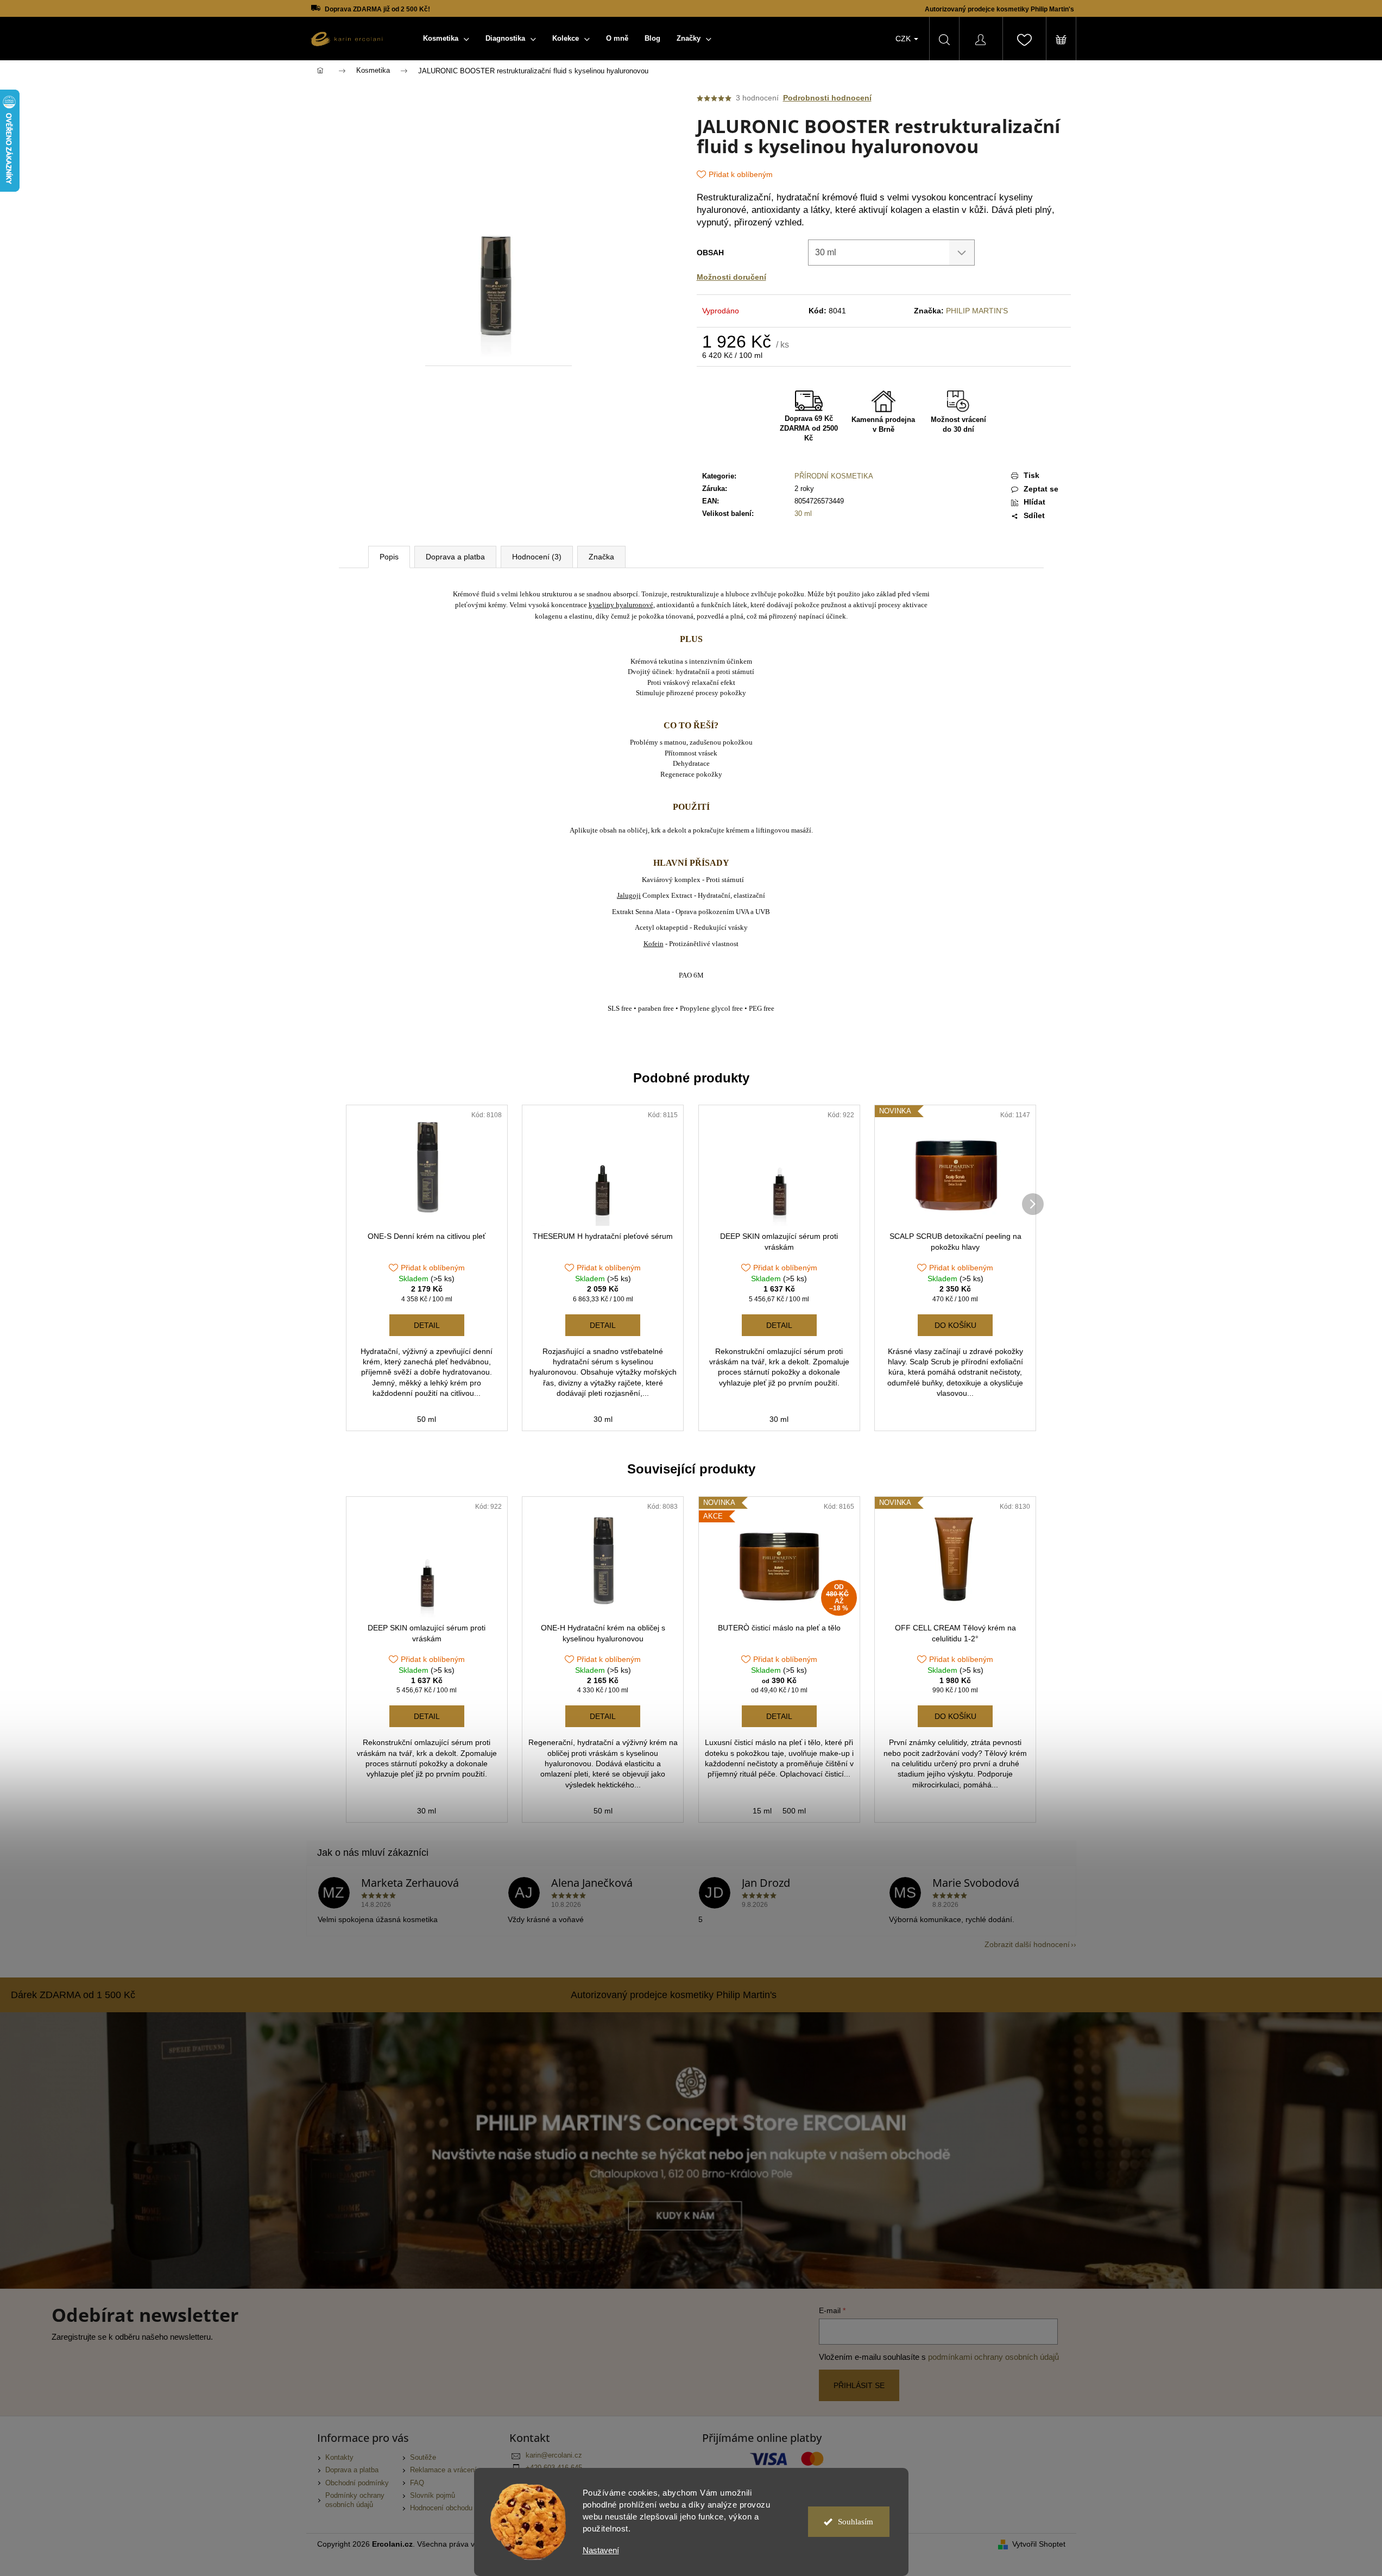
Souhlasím (856, 2522)
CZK (904, 39)
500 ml (794, 1811)
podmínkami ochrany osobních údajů (993, 2357)
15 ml (762, 1811)
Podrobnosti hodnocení (827, 98)
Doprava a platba (352, 2470)
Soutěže (423, 2458)
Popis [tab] (389, 557)
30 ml (803, 514)
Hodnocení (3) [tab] (537, 557)
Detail (427, 1325)
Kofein (654, 944)
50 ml (427, 1419)
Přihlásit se (859, 2385)
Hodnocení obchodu (441, 2508)
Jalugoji (629, 895)
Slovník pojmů (433, 2496)
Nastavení (601, 2550)
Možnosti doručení (731, 277)
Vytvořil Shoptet (1039, 2544)
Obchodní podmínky (357, 2483)
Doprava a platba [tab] (455, 557)
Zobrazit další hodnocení (1027, 1944)
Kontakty (339, 2458)
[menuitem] (446, 39)
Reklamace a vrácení (443, 2470)
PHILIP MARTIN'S (977, 311)
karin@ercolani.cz (554, 2455)
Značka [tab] (601, 557)
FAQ (417, 2483)
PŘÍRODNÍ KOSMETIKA (834, 476)
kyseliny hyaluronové (621, 605)
